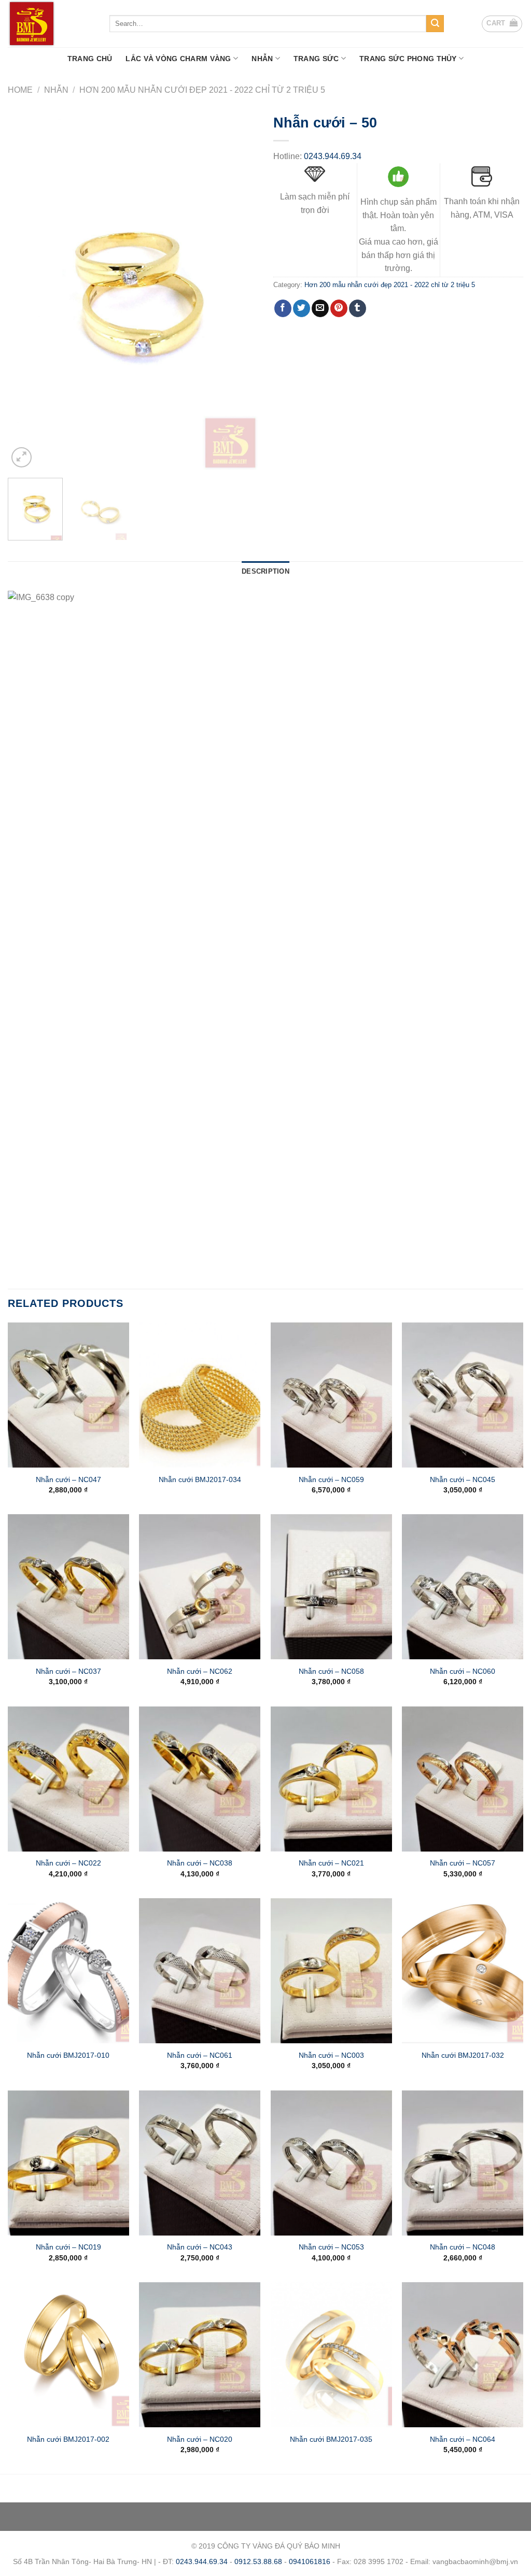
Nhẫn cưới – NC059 (331, 1479)
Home (20, 90)
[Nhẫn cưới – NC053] (331, 2163)
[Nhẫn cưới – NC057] (463, 1779)
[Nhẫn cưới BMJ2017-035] (331, 2355)
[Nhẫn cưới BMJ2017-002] (68, 2355)
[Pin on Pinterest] (339, 308)
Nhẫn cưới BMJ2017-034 (200, 1479)
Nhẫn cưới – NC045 (463, 1479)
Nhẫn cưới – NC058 (331, 1671)
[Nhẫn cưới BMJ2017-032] (463, 1971)
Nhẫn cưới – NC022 (68, 1863)
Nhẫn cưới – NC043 (200, 2247)
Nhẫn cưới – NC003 (331, 2055)
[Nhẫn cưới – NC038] (200, 1779)
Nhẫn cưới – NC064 (463, 2439)
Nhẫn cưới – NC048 (463, 2247)
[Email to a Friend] (320, 308)
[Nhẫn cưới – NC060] (463, 1587)
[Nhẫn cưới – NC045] (463, 1395)
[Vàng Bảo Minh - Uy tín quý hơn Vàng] (51, 24)
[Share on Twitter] (302, 308)
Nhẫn (262, 59)
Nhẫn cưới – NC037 (68, 1671)
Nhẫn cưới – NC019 (68, 2247)
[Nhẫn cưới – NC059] (331, 1395)
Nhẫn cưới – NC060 (463, 1671)
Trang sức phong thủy (408, 59)
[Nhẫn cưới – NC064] (463, 2355)
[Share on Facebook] (283, 308)
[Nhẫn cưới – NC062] (200, 1587)
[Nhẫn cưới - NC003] (331, 1971)
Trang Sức (316, 59)
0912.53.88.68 (258, 2561)
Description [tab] (265, 571)
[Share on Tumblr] (358, 308)
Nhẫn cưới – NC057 (463, 1863)
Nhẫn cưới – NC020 (200, 2439)
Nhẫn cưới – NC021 (331, 1863)
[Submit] (435, 24)
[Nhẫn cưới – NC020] (200, 2355)
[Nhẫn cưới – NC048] (463, 2163)
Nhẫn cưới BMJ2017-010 (68, 2055)
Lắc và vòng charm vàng (178, 59)
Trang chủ (90, 59)
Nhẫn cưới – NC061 (200, 2055)
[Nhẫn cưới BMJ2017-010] (68, 1971)
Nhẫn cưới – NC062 (200, 1671)
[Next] (240, 289)
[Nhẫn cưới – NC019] (68, 2163)
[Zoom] (22, 457)
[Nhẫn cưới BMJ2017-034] (200, 1395)
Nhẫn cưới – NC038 (200, 1863)
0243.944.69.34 (333, 156)
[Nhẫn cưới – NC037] (68, 1587)
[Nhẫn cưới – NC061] (200, 1971)
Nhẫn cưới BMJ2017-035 (331, 2439)
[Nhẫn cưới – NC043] (200, 2163)
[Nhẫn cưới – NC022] (68, 1779)
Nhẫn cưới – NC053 (331, 2247)
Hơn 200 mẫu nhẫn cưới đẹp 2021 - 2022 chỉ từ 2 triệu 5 (202, 90)
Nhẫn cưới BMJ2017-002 (68, 2439)
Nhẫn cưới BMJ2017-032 (463, 2055)
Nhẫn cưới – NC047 (68, 1479)
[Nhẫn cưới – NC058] (331, 1587)
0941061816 (310, 2561)
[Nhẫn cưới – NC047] (68, 1395)
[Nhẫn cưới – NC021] (331, 1779)
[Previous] (26, 289)
